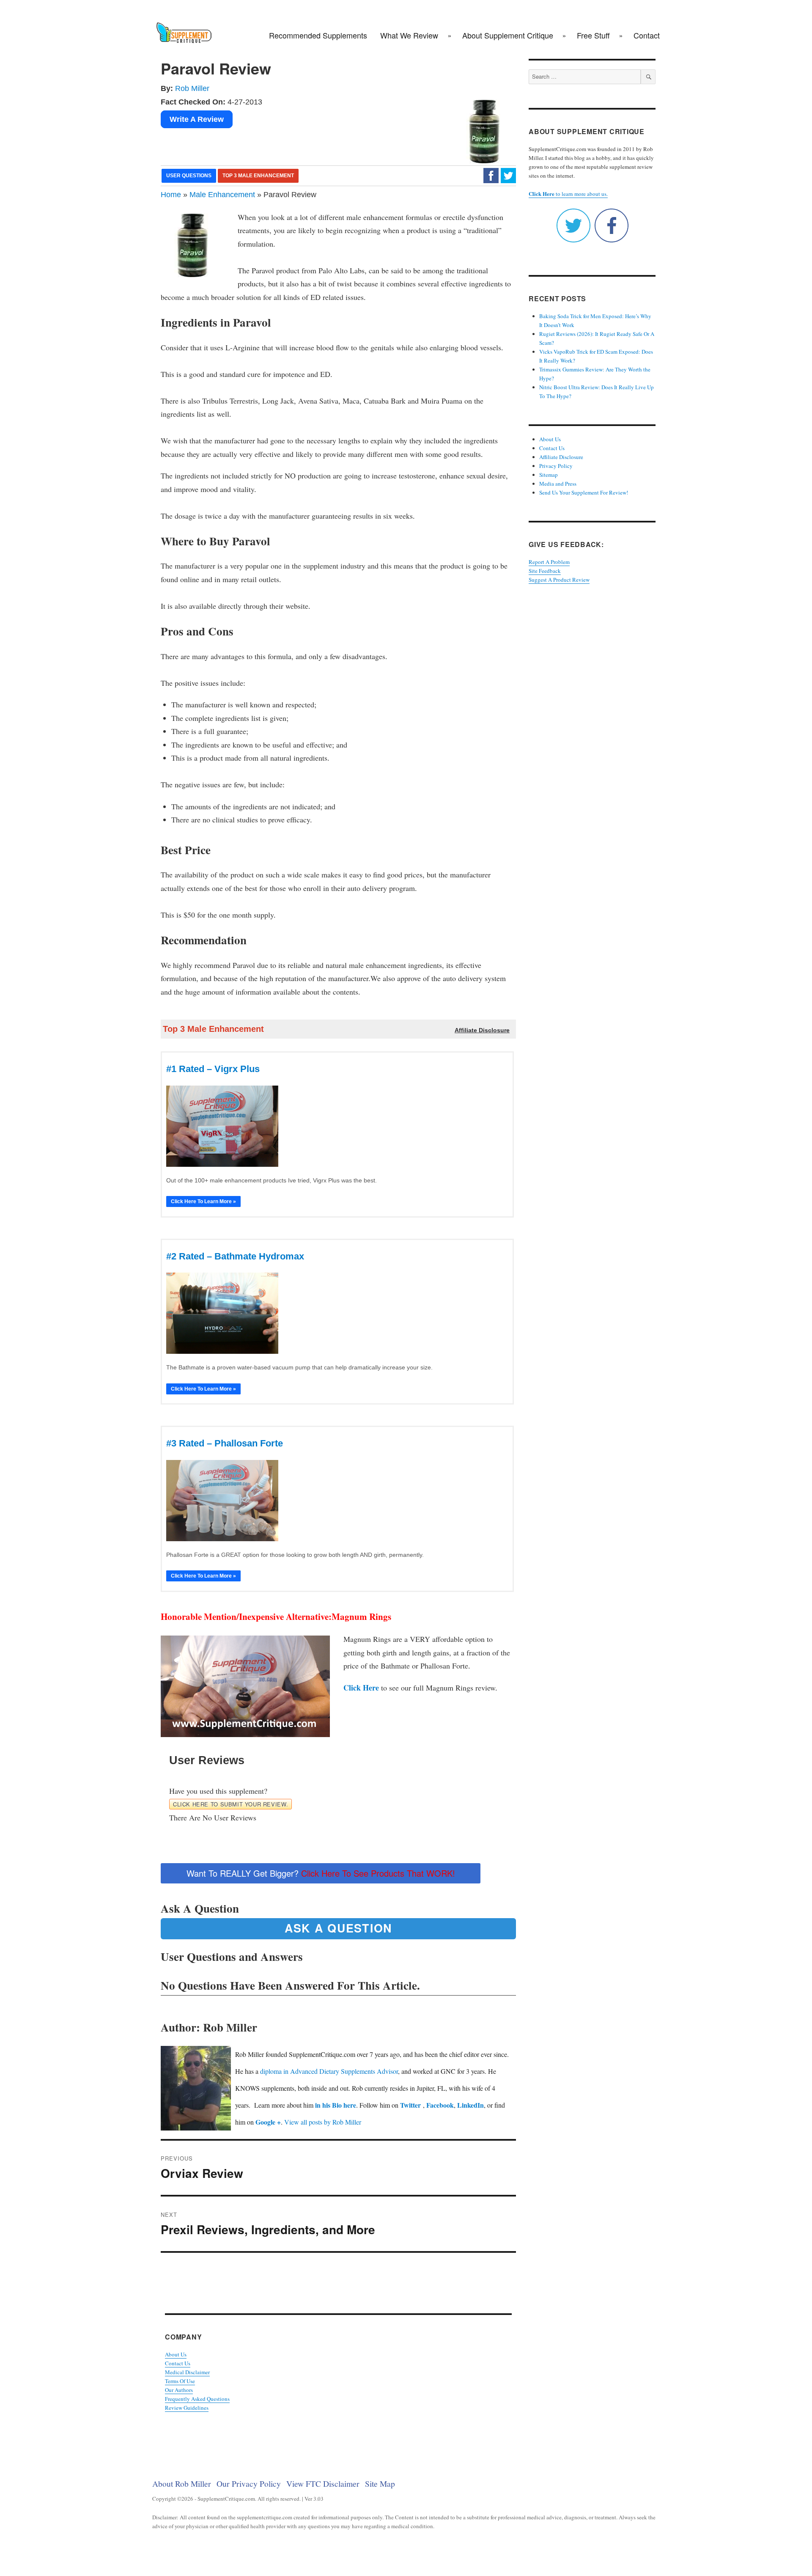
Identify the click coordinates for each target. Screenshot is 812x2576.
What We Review (409, 35)
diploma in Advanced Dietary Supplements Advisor (329, 2071)
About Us (176, 2354)
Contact (647, 35)
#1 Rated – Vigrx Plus (213, 1069)
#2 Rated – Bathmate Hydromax (235, 1256)
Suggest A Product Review (559, 580)
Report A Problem (549, 562)
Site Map (380, 2483)
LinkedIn (470, 2105)
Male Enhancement (222, 195)
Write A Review (197, 119)
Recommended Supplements (318, 35)
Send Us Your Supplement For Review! (584, 492)
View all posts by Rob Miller (323, 2122)
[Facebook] (491, 175)
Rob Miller (192, 88)
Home (171, 195)
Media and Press (558, 484)
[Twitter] (508, 175)
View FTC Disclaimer (323, 2483)
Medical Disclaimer (187, 2372)
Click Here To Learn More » (203, 1201)
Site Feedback (545, 571)
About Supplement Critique (508, 35)
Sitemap (549, 475)
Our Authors (179, 2390)
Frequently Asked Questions (197, 2399)
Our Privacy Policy (249, 2483)
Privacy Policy (556, 466)
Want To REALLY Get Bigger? (321, 1873)
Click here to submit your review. (230, 1804)
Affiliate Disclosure (561, 457)
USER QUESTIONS (189, 176)
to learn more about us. (568, 194)
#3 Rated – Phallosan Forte (225, 1443)
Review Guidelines (187, 2408)
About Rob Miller (182, 2483)
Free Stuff (593, 35)
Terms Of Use (180, 2381)
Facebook (440, 2105)
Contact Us (178, 2363)
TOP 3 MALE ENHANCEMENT (258, 176)
